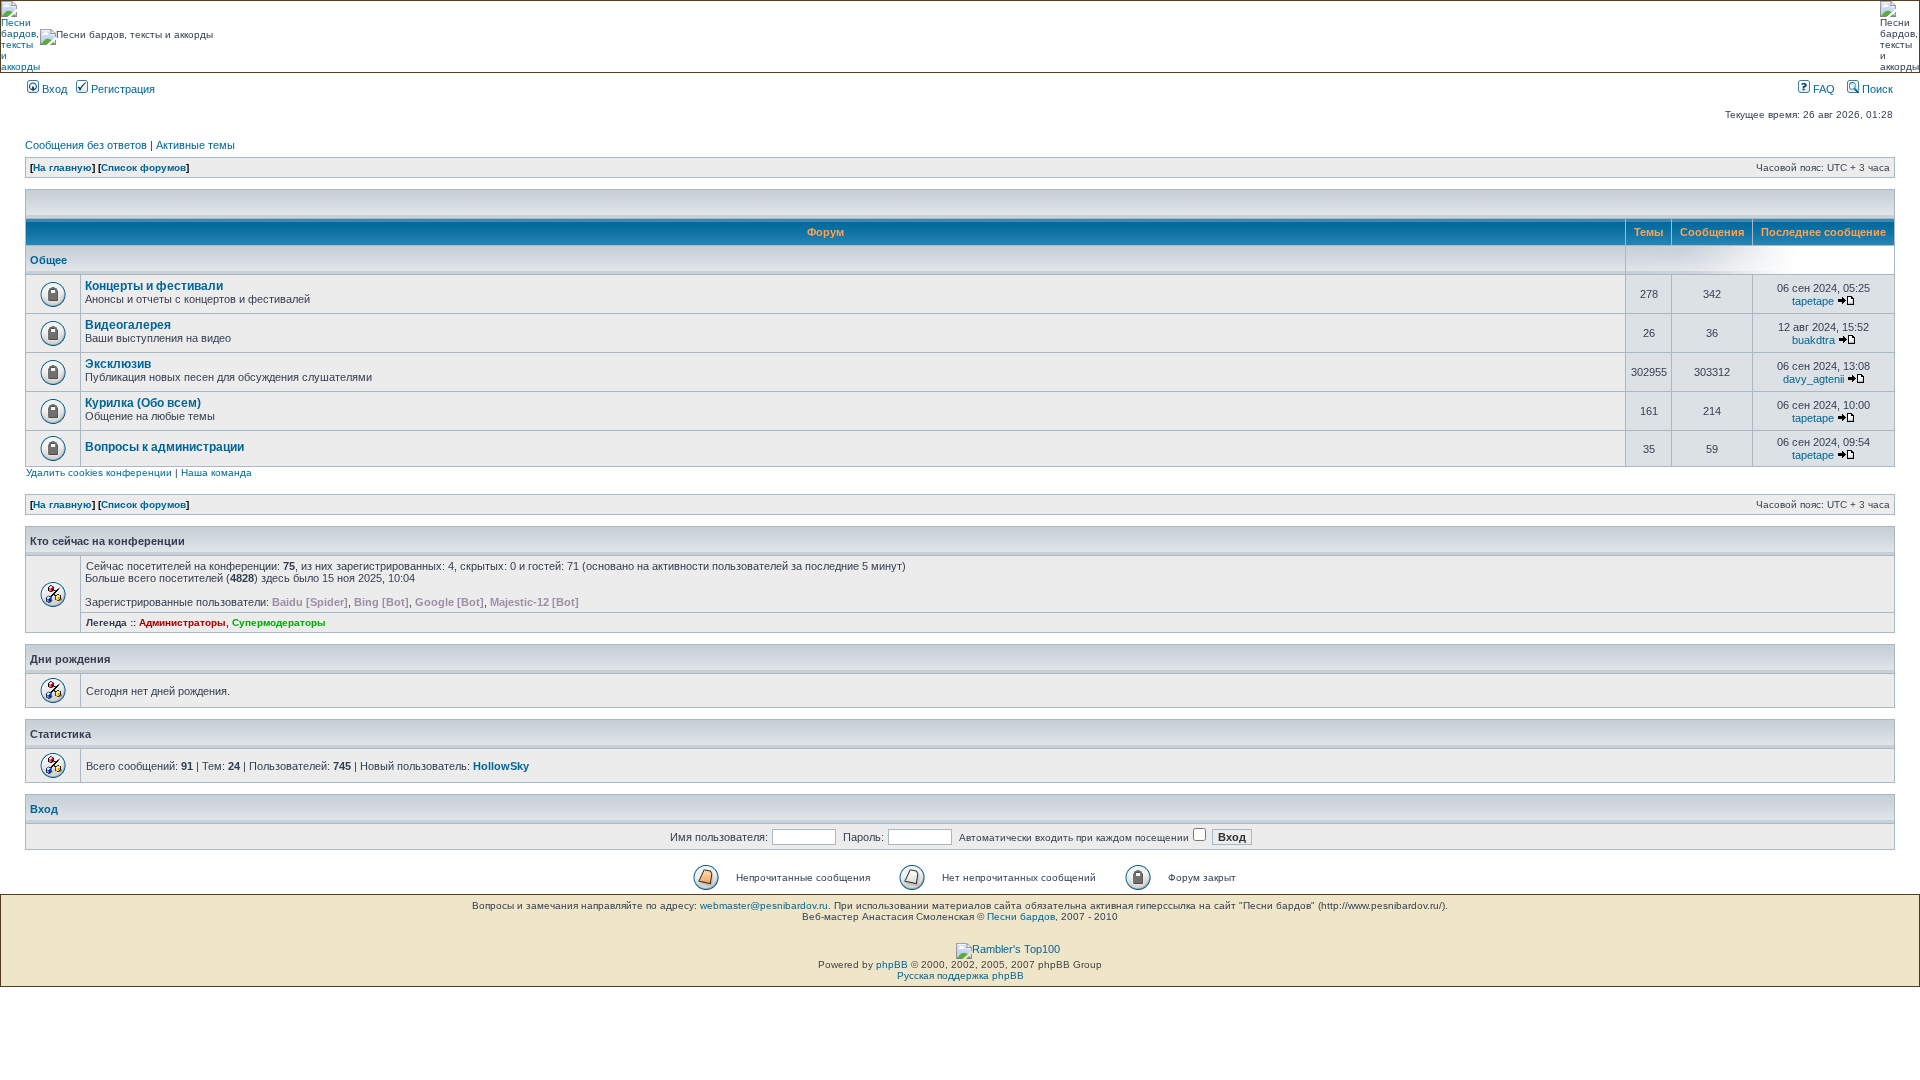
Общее (48, 260)
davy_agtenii (1813, 379)
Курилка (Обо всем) (143, 403)
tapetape (1813, 301)
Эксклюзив (118, 364)
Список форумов (143, 167)
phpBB (892, 964)
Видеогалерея (128, 325)
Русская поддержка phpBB (960, 975)
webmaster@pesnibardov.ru (764, 905)
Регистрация (121, 89)
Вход (53, 89)
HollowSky (501, 766)
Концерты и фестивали (154, 286)
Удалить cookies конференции (99, 472)
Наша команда (216, 472)
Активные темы (195, 145)
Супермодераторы (279, 622)
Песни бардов (1021, 916)
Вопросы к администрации (164, 447)
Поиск (1876, 89)
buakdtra (1813, 340)
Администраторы (182, 622)
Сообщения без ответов (86, 145)
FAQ (1822, 89)
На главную (62, 167)
